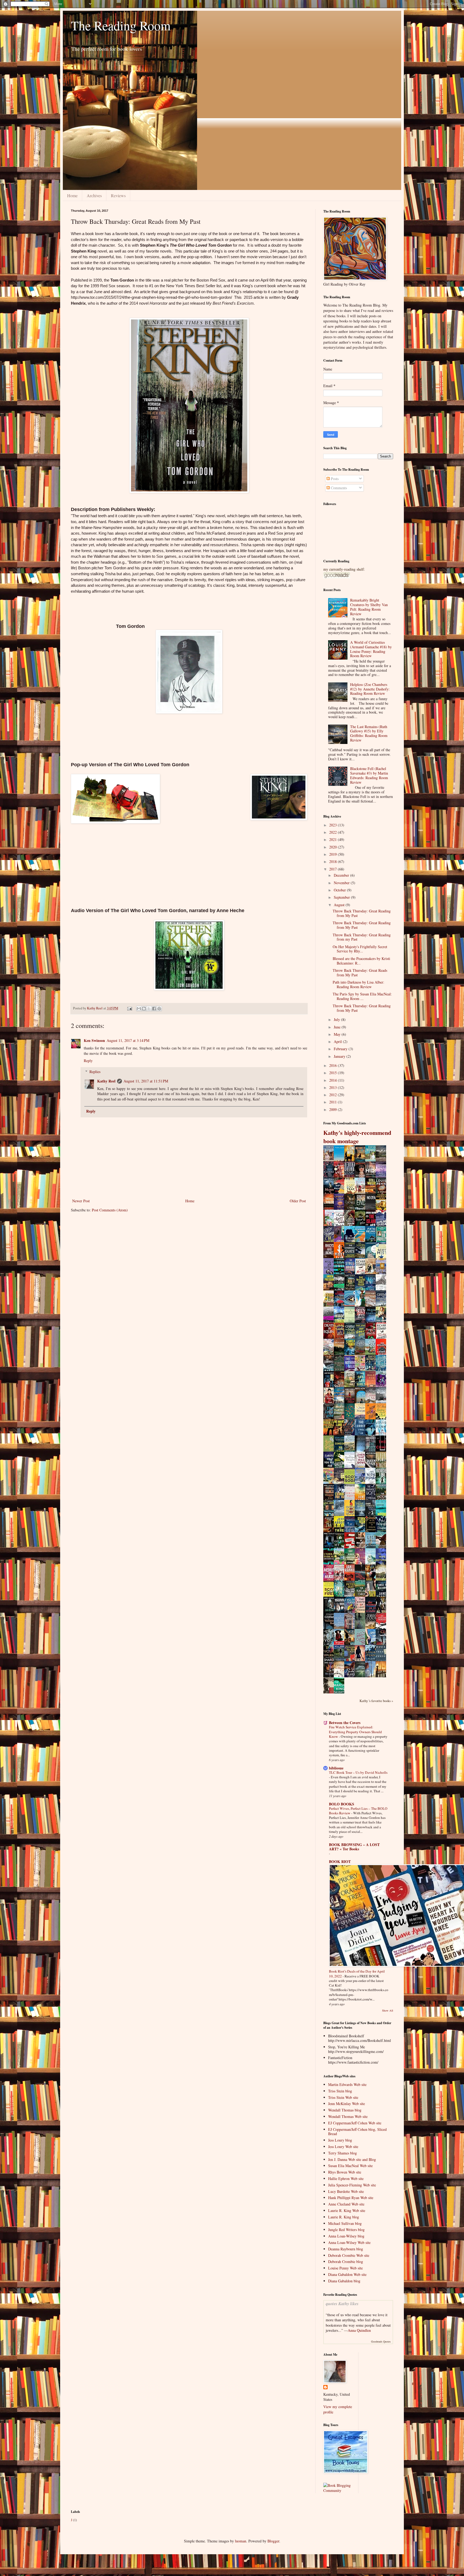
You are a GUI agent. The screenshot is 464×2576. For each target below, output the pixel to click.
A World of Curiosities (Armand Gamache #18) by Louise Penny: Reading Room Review (371, 649)
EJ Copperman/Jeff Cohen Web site (355, 2123)
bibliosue (336, 1768)
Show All (388, 2010)
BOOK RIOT (340, 1861)
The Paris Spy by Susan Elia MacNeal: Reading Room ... (362, 996)
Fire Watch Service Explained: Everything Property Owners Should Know (355, 1732)
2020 (334, 847)
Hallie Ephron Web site (346, 2179)
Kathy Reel (106, 1081)
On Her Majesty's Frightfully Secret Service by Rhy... (360, 949)
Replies (95, 1072)
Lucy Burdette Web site (346, 2191)
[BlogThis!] (144, 1009)
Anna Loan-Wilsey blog (346, 2236)
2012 (334, 1095)
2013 (334, 1087)
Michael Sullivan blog (345, 2223)
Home (72, 195)
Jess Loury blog (340, 2140)
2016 (334, 1065)
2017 (334, 869)
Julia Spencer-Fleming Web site (352, 2185)
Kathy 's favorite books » (376, 1701)
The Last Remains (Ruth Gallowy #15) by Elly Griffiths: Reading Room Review (369, 733)
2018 (334, 861)
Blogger (273, 2541)
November (342, 883)
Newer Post (81, 1201)
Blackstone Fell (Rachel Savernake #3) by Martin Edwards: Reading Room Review (369, 775)
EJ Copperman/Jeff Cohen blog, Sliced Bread (357, 2132)
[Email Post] (129, 1008)
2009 (334, 1109)
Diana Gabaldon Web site (347, 2274)
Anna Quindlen (359, 2330)
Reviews (118, 195)
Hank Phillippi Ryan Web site (351, 2198)
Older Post (298, 1201)
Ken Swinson (94, 1040)
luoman (241, 2541)
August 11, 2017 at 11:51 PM (146, 1081)
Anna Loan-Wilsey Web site (349, 2242)
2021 (334, 839)
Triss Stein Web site (343, 2097)
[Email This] (139, 1009)
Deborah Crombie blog (346, 2262)
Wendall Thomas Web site (348, 2116)
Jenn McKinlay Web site (347, 2104)
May (338, 1034)
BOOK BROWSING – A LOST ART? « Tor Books (354, 1847)
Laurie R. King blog (344, 2217)
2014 (334, 1080)
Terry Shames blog (342, 2153)
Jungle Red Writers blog (346, 2230)
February (341, 1049)
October (340, 890)
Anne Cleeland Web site (346, 2204)
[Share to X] (149, 1009)
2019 (334, 854)
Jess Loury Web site (343, 2147)
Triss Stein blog (340, 2091)
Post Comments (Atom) (110, 1210)
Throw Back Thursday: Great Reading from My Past (362, 913)
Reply (88, 1061)
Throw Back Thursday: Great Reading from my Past (362, 937)
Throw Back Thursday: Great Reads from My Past (360, 973)
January (340, 1056)
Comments (338, 488)
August (340, 905)
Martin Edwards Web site (347, 2084)
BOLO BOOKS (342, 1804)
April (338, 1041)
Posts (334, 479)
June (338, 1027)
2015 (334, 1073)
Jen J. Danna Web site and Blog (352, 2159)
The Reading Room (121, 25)
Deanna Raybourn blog (346, 2249)
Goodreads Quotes (381, 2341)
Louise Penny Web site (345, 2268)
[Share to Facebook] (154, 1009)
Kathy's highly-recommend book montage (357, 1137)
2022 (334, 832)
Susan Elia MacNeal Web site (350, 2166)
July (337, 1019)
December (342, 875)
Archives (94, 195)
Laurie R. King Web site (347, 2210)
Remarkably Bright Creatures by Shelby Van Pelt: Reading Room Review (369, 607)
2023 (334, 825)
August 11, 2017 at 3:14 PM (128, 1040)
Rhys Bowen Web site (345, 2172)
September (342, 897)
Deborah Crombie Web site (349, 2255)
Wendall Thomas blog (345, 2110)
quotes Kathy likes (342, 2303)
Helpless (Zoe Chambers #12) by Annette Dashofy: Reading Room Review (370, 689)
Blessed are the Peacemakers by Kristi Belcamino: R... (361, 961)
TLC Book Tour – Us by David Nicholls (358, 1772)
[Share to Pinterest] (159, 1009)
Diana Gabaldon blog (344, 2281)
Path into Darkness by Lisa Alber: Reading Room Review (358, 984)
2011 (334, 1102)
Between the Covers (345, 1723)
